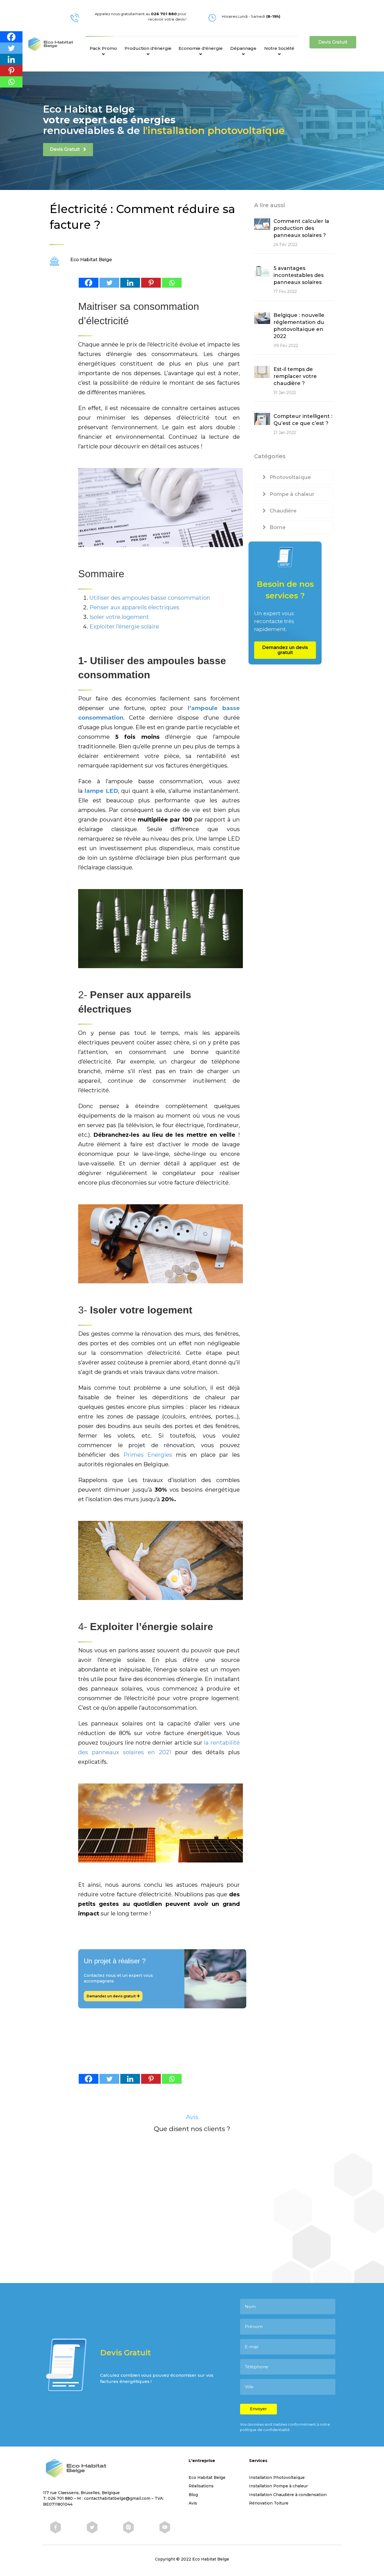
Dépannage (243, 48)
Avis (193, 2503)
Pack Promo (103, 48)
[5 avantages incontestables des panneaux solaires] (262, 270)
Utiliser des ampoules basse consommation (150, 598)
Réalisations (201, 2486)
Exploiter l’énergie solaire (124, 626)
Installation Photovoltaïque (277, 2477)
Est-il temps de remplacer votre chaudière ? (295, 376)
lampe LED (101, 791)
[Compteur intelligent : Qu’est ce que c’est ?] (262, 418)
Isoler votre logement (119, 617)
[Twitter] (109, 283)
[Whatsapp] (172, 283)
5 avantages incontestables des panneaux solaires (299, 275)
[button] (333, 42)
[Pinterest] (151, 283)
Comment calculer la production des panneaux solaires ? (301, 228)
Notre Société (279, 48)
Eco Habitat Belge (207, 2477)
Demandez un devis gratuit (112, 1996)
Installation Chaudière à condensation (288, 2495)
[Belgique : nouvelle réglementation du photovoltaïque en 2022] (262, 317)
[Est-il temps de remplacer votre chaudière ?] (262, 371)
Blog (193, 2495)
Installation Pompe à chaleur (278, 2486)
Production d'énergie (148, 48)
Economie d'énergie (201, 48)
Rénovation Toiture (269, 2503)
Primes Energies (148, 1455)
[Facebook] (89, 283)
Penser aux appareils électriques (134, 607)
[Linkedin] (130, 283)
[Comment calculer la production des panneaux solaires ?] (262, 223)
